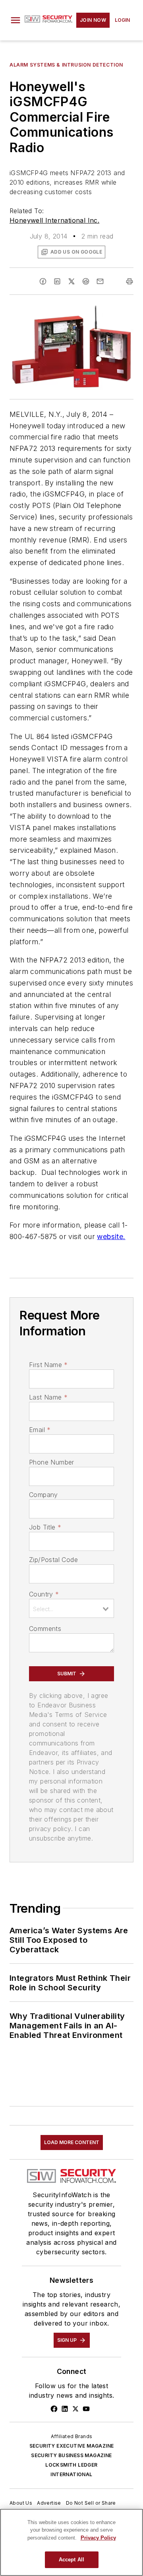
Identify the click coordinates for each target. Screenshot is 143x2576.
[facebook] (43, 281)
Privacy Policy (98, 2538)
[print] (129, 281)
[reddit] (86, 281)
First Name (48, 1365)
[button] (15, 20)
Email (40, 1430)
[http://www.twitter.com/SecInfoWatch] (75, 2409)
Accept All (71, 2560)
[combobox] (71, 1608)
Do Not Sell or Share (91, 2503)
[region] (71, 2542)
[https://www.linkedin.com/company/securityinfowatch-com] (65, 2409)
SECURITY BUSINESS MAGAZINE (71, 2455)
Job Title (45, 1527)
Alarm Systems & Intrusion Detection (66, 65)
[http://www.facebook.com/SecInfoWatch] (54, 2409)
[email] (100, 281)
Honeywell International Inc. (54, 220)
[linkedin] (57, 281)
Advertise (49, 2503)
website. (111, 1236)
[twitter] (71, 281)
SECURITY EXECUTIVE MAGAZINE (72, 2446)
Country (44, 1594)
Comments (45, 1629)
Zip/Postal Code (53, 1560)
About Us (21, 2503)
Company (43, 1495)
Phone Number (52, 1462)
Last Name (48, 1397)
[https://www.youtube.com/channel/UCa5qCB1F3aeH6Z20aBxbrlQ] (86, 2409)
